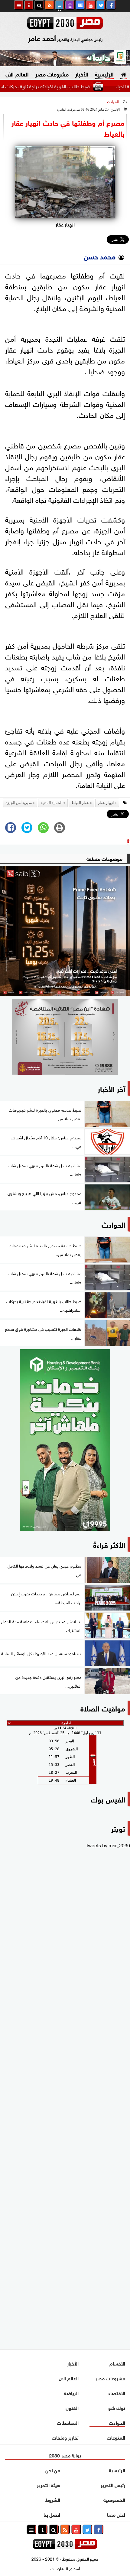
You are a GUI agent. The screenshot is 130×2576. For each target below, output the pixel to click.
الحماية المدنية (52, 803)
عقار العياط (80, 803)
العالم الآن (17, 74)
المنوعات (116, 2437)
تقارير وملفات (65, 2437)
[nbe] (65, 58)
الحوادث (113, 102)
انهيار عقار (106, 803)
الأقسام (117, 2363)
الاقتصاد (117, 2393)
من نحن (53, 2470)
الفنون (72, 2407)
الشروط (53, 2499)
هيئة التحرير (49, 2485)
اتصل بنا (52, 2514)
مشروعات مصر (52, 74)
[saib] (65, 931)
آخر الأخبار (111, 1088)
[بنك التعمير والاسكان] (65, 1440)
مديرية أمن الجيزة (19, 803)
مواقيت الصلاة (103, 1708)
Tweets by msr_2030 (108, 1845)
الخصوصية (114, 2499)
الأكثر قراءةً (109, 1544)
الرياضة (71, 2393)
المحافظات (68, 2422)
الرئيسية (104, 74)
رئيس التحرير (113, 2485)
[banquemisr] (65, 1037)
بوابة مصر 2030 (65, 2455)
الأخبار (82, 74)
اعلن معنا (116, 2514)
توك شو (117, 2407)
